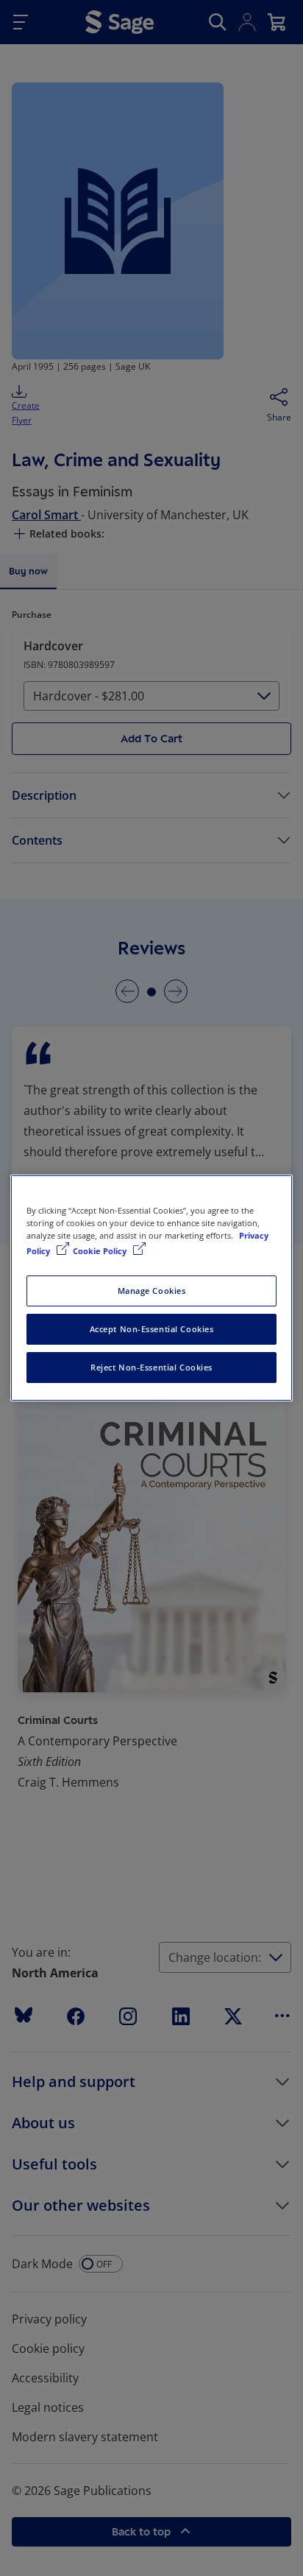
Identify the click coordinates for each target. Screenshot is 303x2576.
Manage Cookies (152, 1291)
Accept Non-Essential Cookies (152, 1329)
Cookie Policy (101, 1251)
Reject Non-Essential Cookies (151, 1367)
